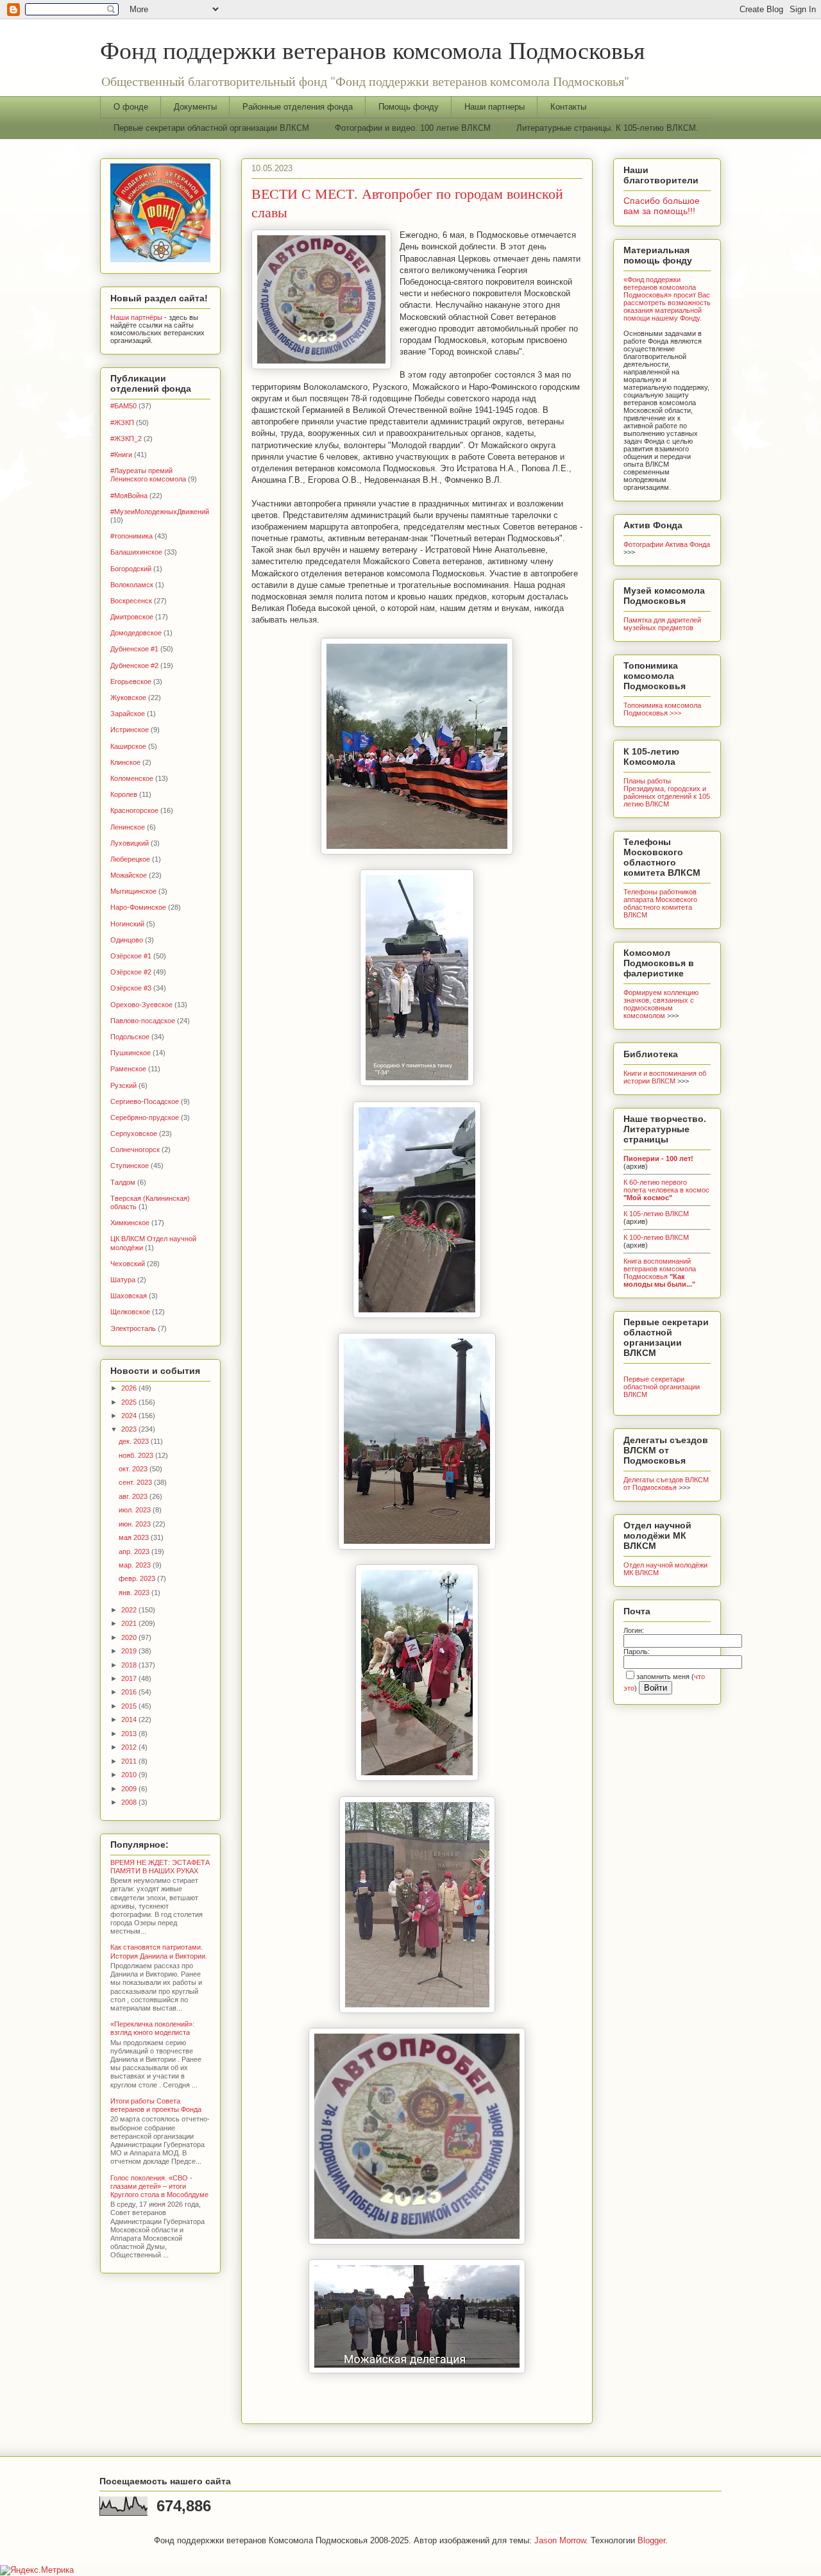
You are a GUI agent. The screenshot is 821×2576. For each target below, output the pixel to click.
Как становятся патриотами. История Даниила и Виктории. (159, 1951)
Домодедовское (136, 633)
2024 (130, 1416)
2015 (130, 1706)
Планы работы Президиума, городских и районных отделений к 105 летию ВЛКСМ (667, 792)
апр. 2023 (135, 1551)
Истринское (130, 730)
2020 (130, 1637)
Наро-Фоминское (138, 907)
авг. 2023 (134, 1496)
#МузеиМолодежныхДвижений (160, 512)
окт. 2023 (134, 1469)
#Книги (121, 455)
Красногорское (134, 810)
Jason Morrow (560, 2540)
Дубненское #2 (134, 665)
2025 (130, 1402)
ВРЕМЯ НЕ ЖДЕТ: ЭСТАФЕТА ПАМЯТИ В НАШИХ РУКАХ (160, 1867)
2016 (130, 1692)
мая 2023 (135, 1537)
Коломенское (132, 778)
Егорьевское (131, 682)
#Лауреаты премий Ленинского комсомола (148, 475)
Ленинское (128, 827)
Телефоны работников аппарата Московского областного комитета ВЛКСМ (660, 903)
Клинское (125, 762)
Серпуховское (134, 1133)
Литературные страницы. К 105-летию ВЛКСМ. (607, 128)
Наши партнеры (495, 107)
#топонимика (131, 536)
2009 (130, 1789)
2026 (130, 1388)
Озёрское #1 (131, 956)
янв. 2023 (135, 1593)
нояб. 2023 (137, 1455)
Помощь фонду (409, 107)
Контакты (568, 107)
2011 (130, 1761)
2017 (130, 1678)
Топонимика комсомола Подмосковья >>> (662, 709)
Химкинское (130, 1223)
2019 (130, 1651)
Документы (195, 107)
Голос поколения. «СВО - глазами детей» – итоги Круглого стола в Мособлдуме (159, 2186)
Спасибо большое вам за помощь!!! (662, 206)
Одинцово (127, 940)
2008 (130, 1802)
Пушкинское (131, 1053)
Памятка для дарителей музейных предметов (662, 624)
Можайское (129, 875)
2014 (130, 1719)
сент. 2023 (136, 1482)
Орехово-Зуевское (141, 1005)
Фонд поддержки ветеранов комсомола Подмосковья (372, 50)
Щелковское (130, 1312)
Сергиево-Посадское (145, 1101)
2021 (130, 1623)
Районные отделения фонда (298, 107)
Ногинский (127, 924)
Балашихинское (136, 552)
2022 (130, 1610)
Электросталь (133, 1328)
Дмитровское (132, 617)
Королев (124, 794)
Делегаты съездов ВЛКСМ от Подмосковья (666, 1484)
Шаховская (129, 1296)
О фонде (131, 107)
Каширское (128, 746)
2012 (130, 1747)
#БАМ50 (123, 406)
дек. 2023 (135, 1441)
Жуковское (128, 698)
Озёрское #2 (131, 972)
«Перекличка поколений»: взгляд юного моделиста (152, 2028)
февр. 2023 (138, 1578)
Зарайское (128, 714)
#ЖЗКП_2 (126, 439)
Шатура (123, 1280)
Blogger (651, 2540)
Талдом (123, 1182)
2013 (130, 1734)
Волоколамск (132, 585)
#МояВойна (129, 496)
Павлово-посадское (143, 1021)
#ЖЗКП (122, 422)
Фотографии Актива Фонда (667, 544)
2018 (130, 1665)
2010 (130, 1775)
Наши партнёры (136, 317)
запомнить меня (663, 1677)
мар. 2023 (136, 1565)
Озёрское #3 (131, 988)
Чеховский (128, 1264)
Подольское (130, 1037)
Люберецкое (130, 859)
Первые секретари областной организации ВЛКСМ (211, 128)
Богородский (131, 569)
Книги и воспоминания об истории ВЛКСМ (665, 1077)
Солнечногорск (135, 1150)
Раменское (128, 1069)
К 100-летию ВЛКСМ (656, 1237)
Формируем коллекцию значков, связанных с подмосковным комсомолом (661, 1004)
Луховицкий (130, 843)
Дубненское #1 (134, 649)
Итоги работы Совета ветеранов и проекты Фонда (156, 2105)
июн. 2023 (136, 1524)
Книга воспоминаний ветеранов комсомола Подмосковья (660, 1273)
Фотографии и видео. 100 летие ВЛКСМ (413, 128)
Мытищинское (133, 891)
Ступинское (130, 1166)
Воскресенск (131, 601)
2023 (130, 1429)
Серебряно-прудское (145, 1117)
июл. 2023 (136, 1510)
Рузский (123, 1085)
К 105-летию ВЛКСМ (656, 1214)
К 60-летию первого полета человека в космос (666, 1190)
